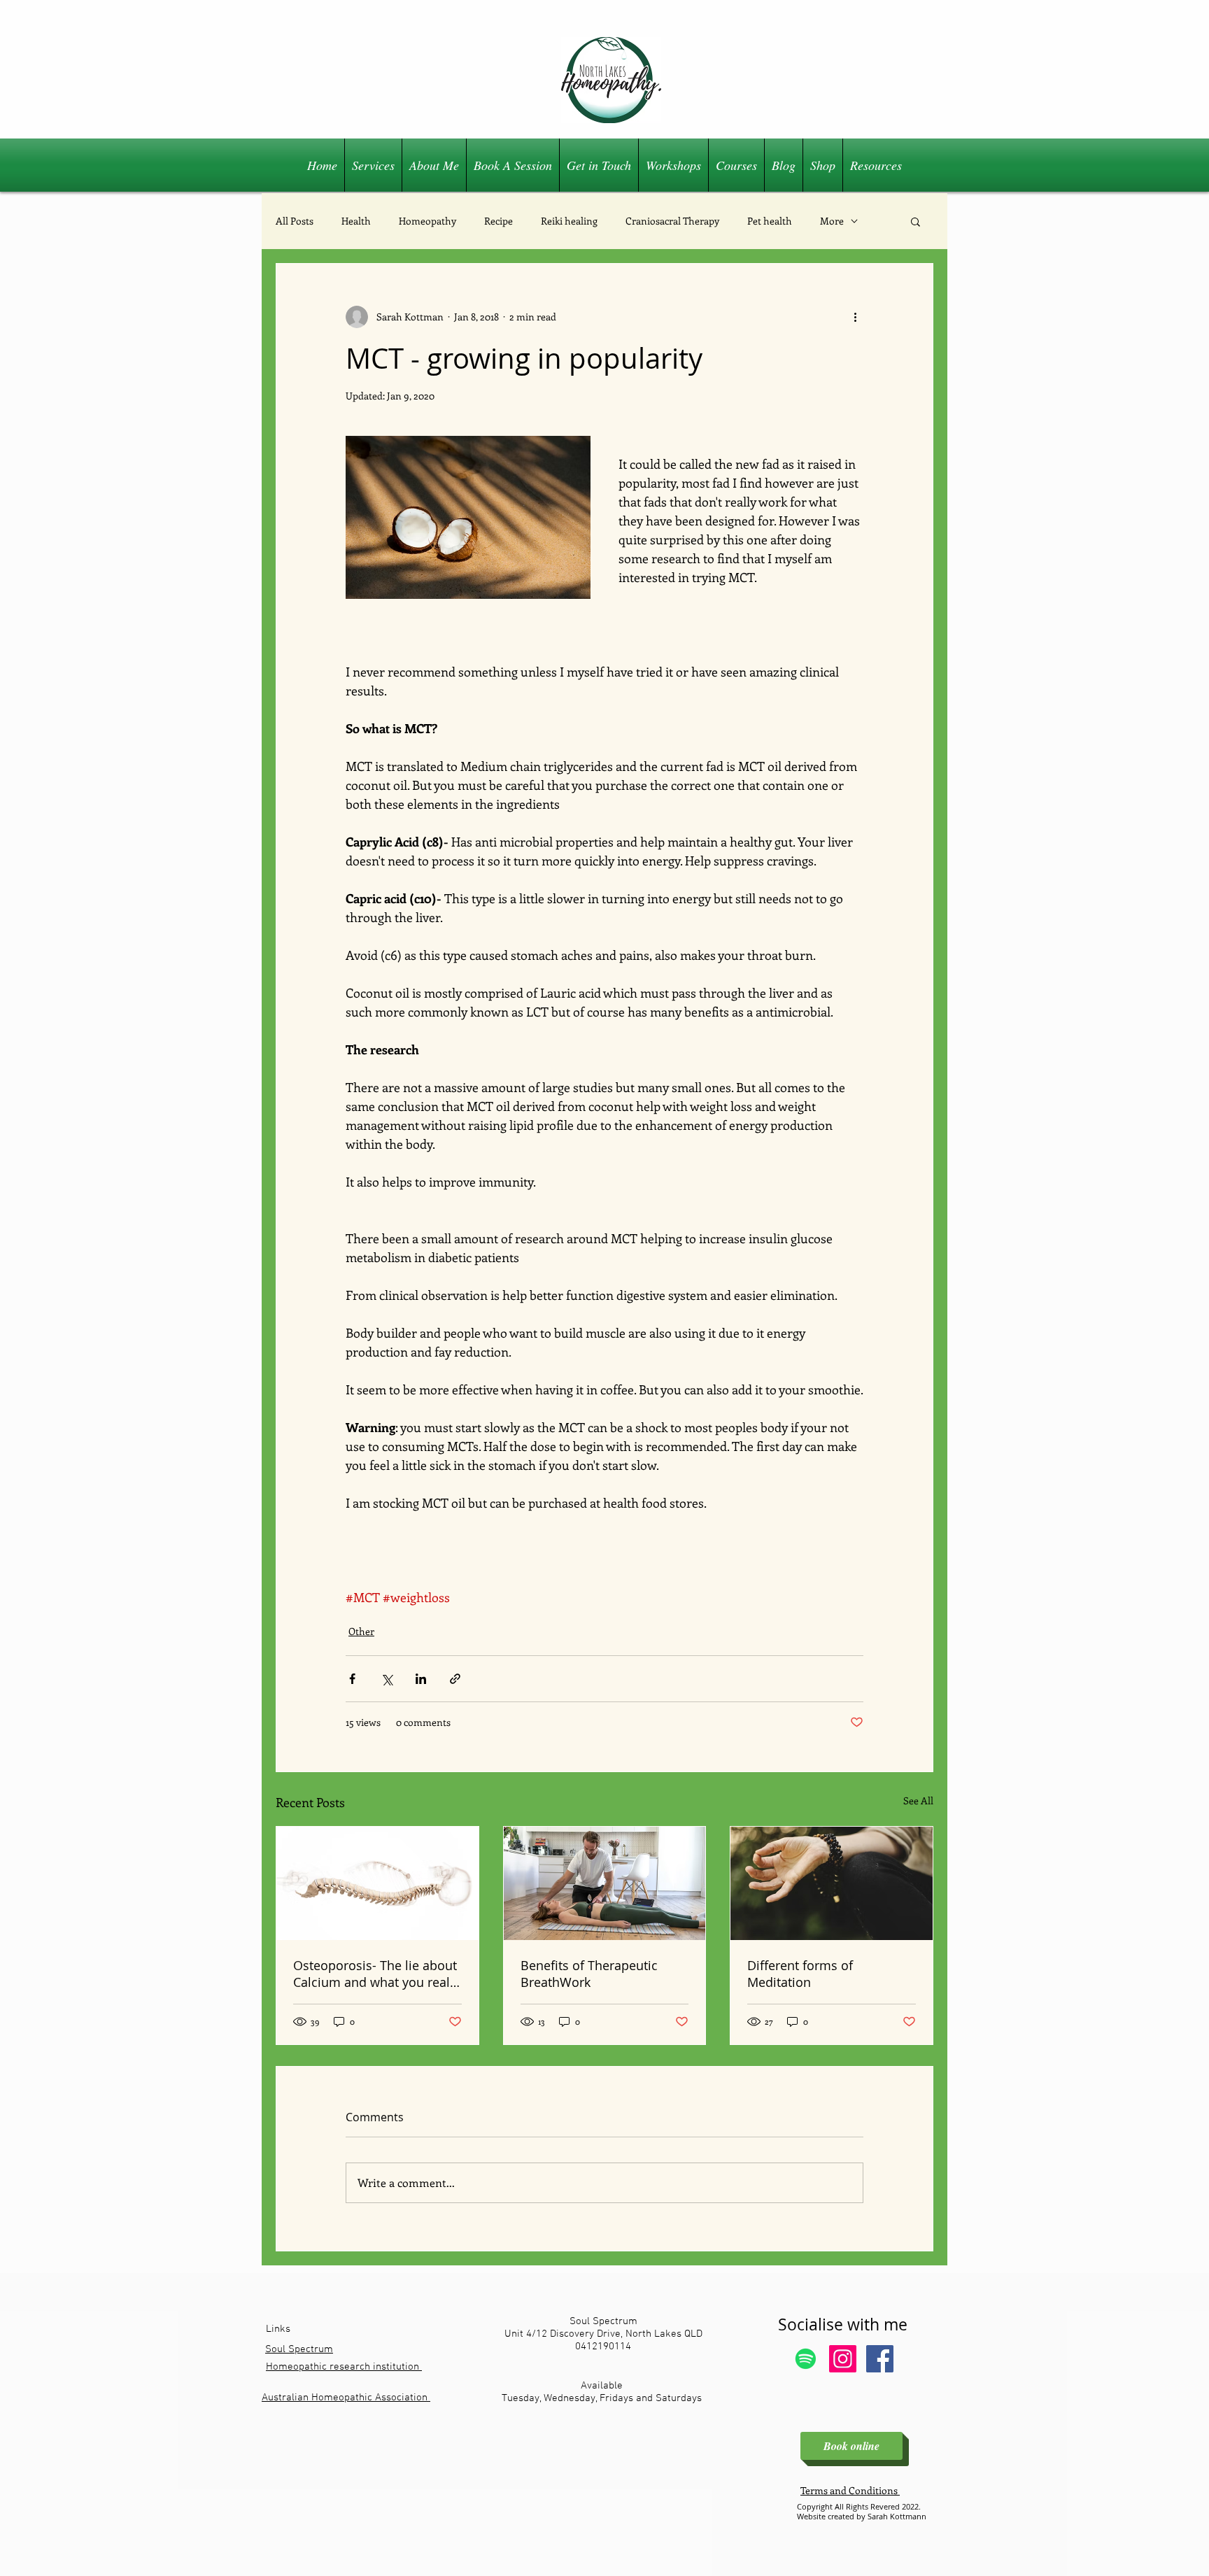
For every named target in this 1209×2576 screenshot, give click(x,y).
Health (356, 221)
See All (918, 1800)
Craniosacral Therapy (672, 221)
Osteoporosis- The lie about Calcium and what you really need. (376, 1974)
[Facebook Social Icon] (880, 2359)
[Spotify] (806, 2359)
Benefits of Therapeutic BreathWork (589, 1974)
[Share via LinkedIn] (421, 1679)
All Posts (295, 221)
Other (361, 1631)
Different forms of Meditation (800, 1974)
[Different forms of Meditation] (832, 1883)
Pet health (770, 221)
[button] (915, 221)
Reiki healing (569, 221)
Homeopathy (427, 221)
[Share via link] (455, 1679)
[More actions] (855, 317)
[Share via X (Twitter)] (387, 1679)
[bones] (377, 1883)
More (832, 221)
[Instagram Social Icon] (843, 2359)
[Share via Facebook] (352, 1679)
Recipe (499, 221)
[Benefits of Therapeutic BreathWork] (605, 1883)
